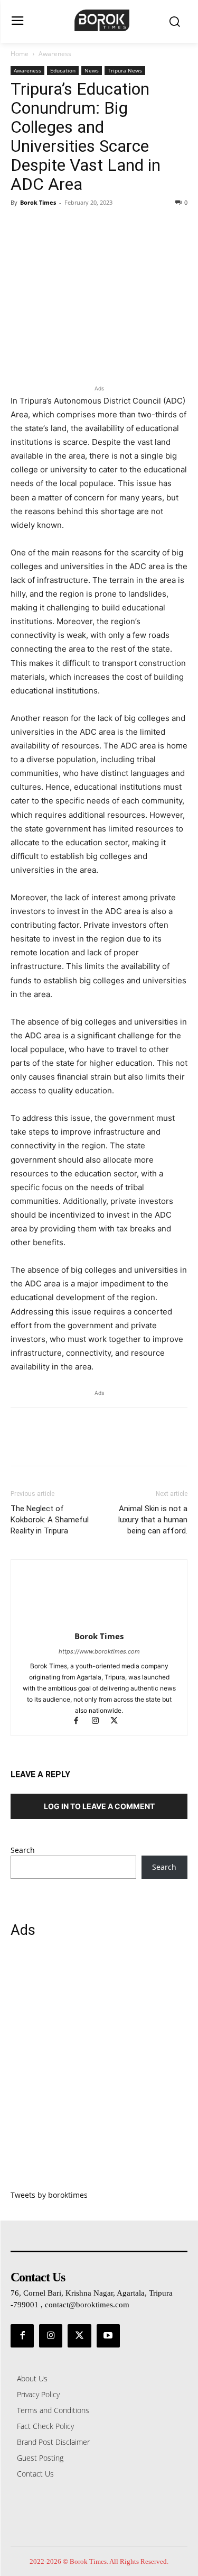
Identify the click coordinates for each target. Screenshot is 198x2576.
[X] (45, 226)
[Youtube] (108, 2336)
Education (63, 70)
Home (20, 54)
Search (23, 1850)
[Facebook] (21, 226)
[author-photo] (99, 1622)
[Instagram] (100, 1721)
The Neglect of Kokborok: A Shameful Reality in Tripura (50, 1520)
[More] (119, 226)
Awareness (55, 54)
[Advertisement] (99, 2070)
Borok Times (38, 202)
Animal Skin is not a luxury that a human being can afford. (153, 1520)
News (92, 70)
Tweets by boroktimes (49, 2195)
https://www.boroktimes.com (99, 1651)
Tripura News (125, 70)
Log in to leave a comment (99, 1806)
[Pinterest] (70, 226)
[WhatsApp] (94, 226)
